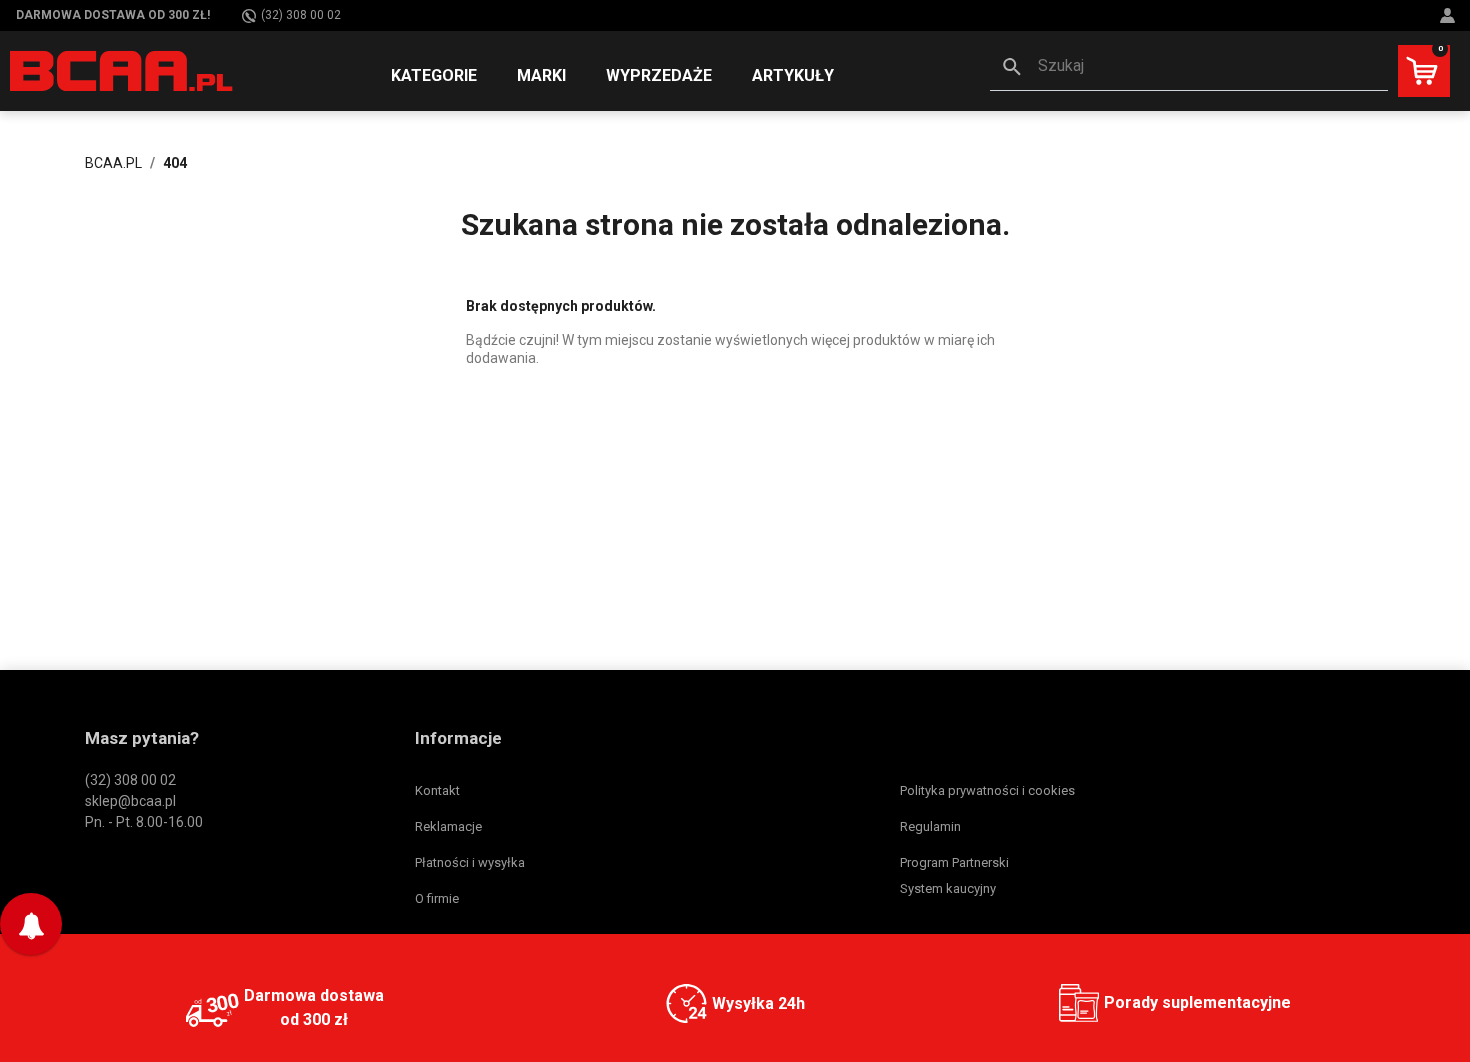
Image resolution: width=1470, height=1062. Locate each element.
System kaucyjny (948, 888)
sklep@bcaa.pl (130, 801)
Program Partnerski (954, 862)
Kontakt (437, 790)
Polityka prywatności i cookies (987, 790)
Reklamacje (448, 826)
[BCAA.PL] (122, 70)
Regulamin (930, 826)
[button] (1189, 68)
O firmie (437, 898)
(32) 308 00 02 (301, 15)
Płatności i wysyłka (470, 862)
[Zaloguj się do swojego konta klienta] (1450, 15)
